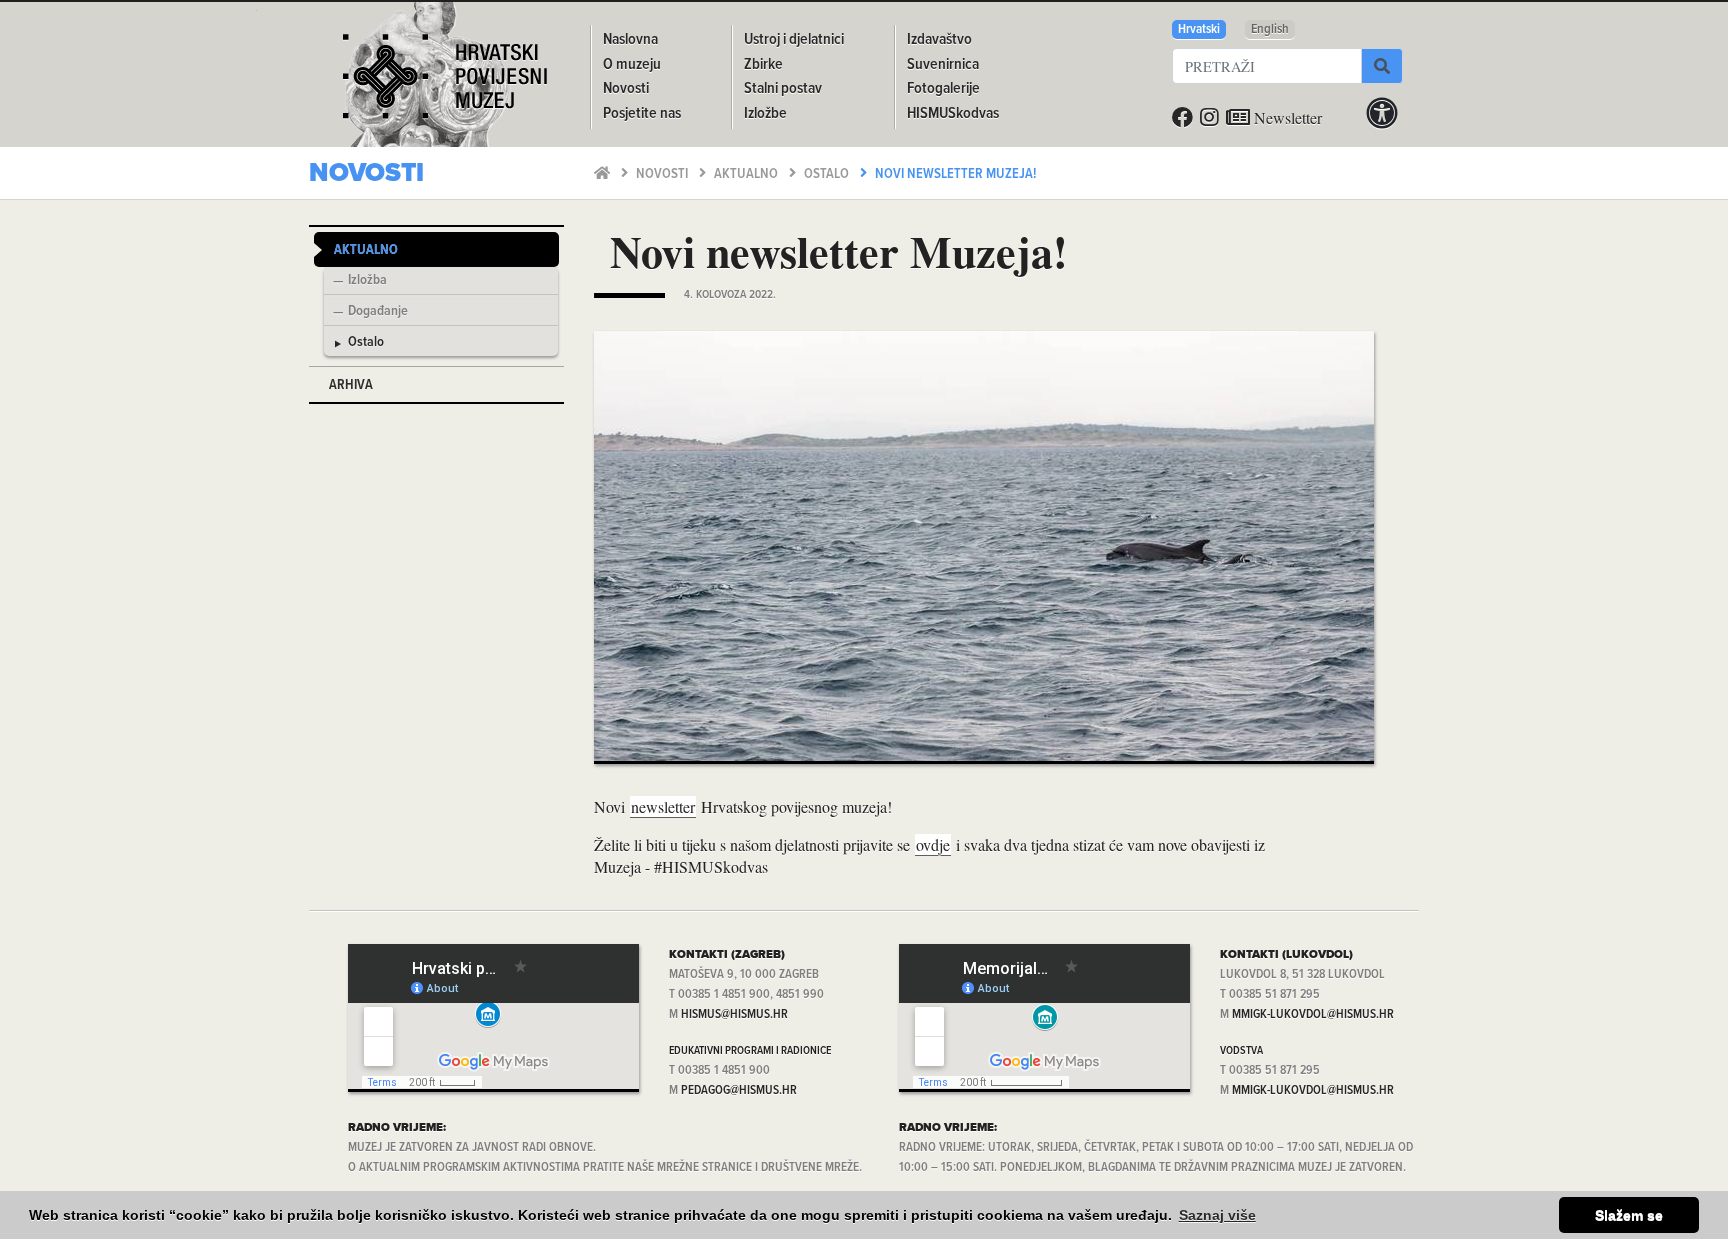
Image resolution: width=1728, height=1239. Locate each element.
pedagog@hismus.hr (739, 1090)
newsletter (663, 806)
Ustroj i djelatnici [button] (794, 39)
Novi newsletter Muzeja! (955, 174)
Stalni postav (783, 88)
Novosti (663, 174)
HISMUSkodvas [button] (953, 113)
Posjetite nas (642, 113)
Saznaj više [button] (1217, 1215)
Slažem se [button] (1629, 1215)
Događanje (378, 312)
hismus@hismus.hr (734, 1014)
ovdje (933, 844)
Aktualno (747, 174)
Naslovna (630, 39)
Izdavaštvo (939, 39)
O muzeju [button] (632, 64)
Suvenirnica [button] (943, 64)
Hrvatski (1199, 29)
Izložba (367, 281)
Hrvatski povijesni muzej (445, 84)
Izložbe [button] (765, 113)
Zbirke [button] (763, 64)
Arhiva (351, 385)
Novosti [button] (626, 88)
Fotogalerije (943, 88)
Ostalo (828, 174)
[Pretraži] (1382, 66)
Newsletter (1286, 117)
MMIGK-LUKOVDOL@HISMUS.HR (1313, 1014)
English (1270, 29)
